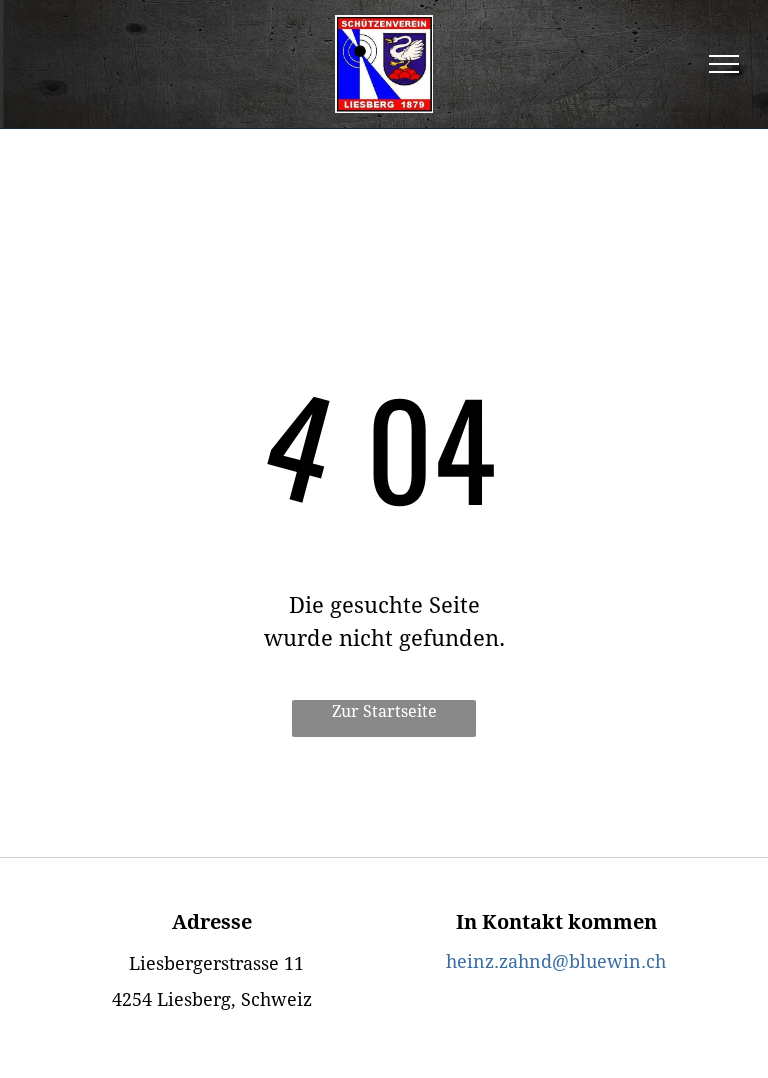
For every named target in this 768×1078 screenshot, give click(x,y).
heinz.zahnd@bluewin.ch (556, 961)
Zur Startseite (384, 711)
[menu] (724, 64)
